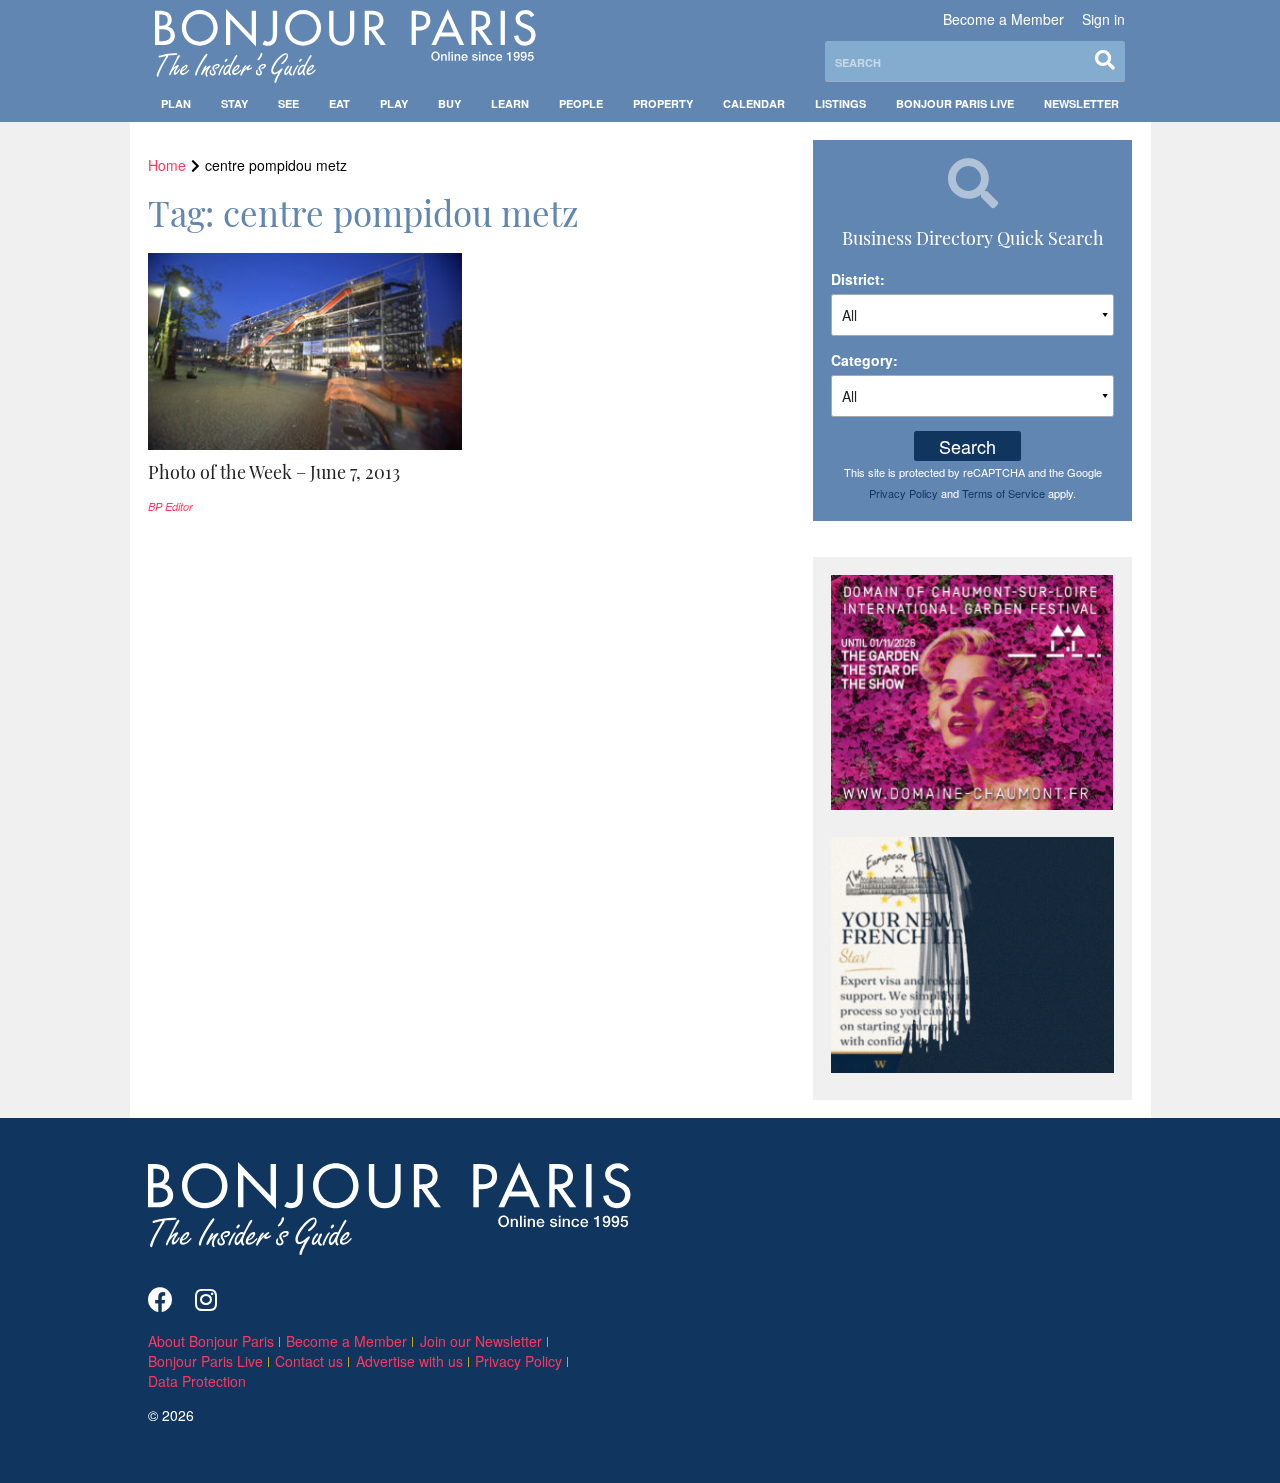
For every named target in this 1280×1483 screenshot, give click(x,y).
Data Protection (197, 1381)
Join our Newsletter (481, 1341)
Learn (510, 103)
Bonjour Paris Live (955, 103)
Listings (840, 103)
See (288, 103)
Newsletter (1081, 103)
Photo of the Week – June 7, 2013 (274, 472)
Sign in (1103, 19)
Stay (234, 103)
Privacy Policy (903, 493)
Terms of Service (1003, 493)
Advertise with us (409, 1361)
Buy (449, 103)
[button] (305, 472)
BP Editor (170, 506)
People (581, 103)
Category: (864, 360)
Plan (176, 103)
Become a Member (1003, 19)
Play (394, 103)
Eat (339, 103)
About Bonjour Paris (211, 1341)
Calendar (754, 103)
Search (967, 446)
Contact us (309, 1361)
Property (663, 103)
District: (858, 279)
